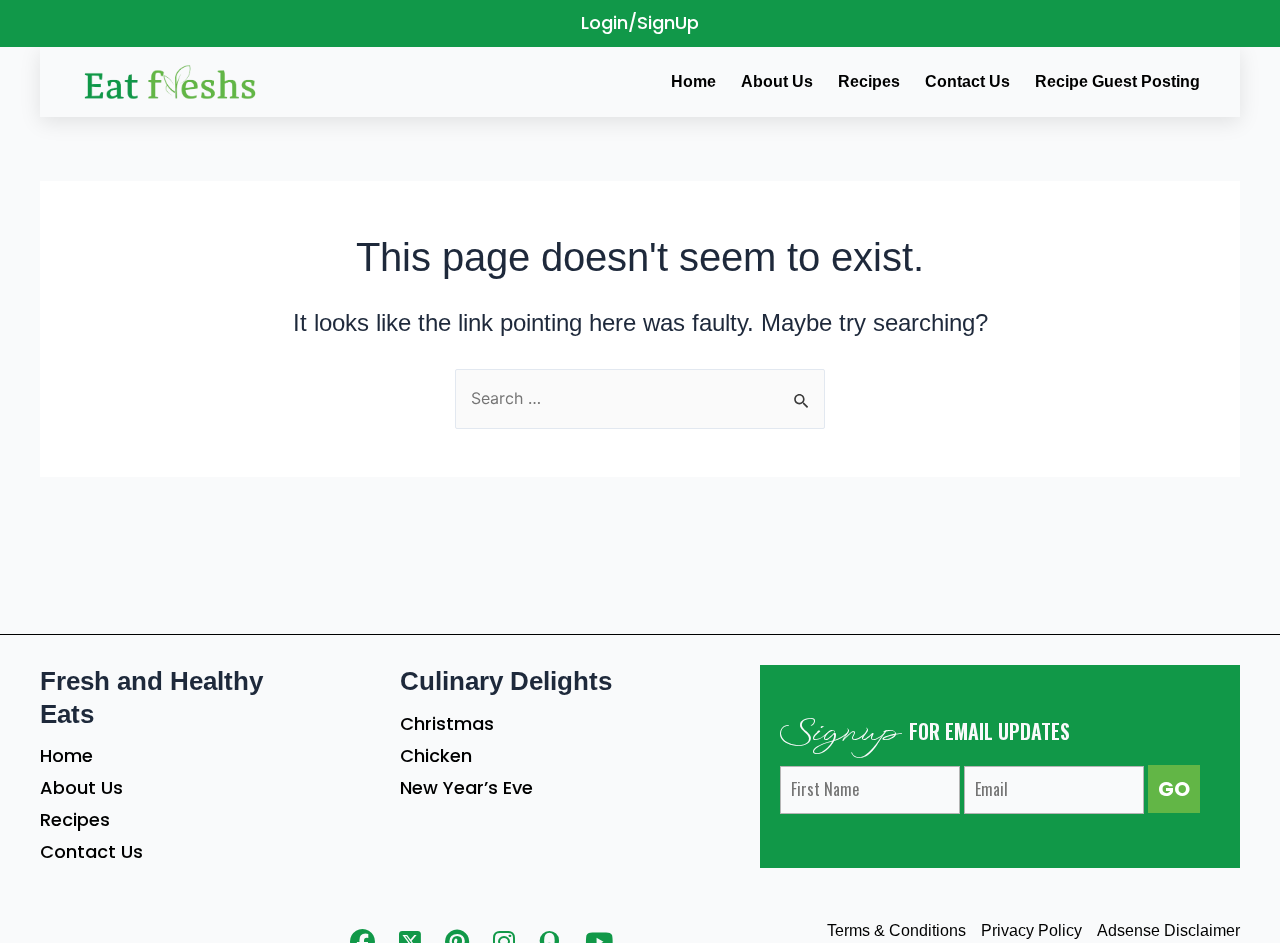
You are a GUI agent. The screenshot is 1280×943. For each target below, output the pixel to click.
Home (66, 755)
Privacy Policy (1031, 930)
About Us (81, 787)
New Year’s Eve (466, 787)
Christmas (447, 723)
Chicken (436, 755)
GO (1174, 789)
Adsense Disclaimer (1168, 930)
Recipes (75, 819)
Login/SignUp (640, 22)
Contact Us (91, 851)
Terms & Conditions (896, 930)
